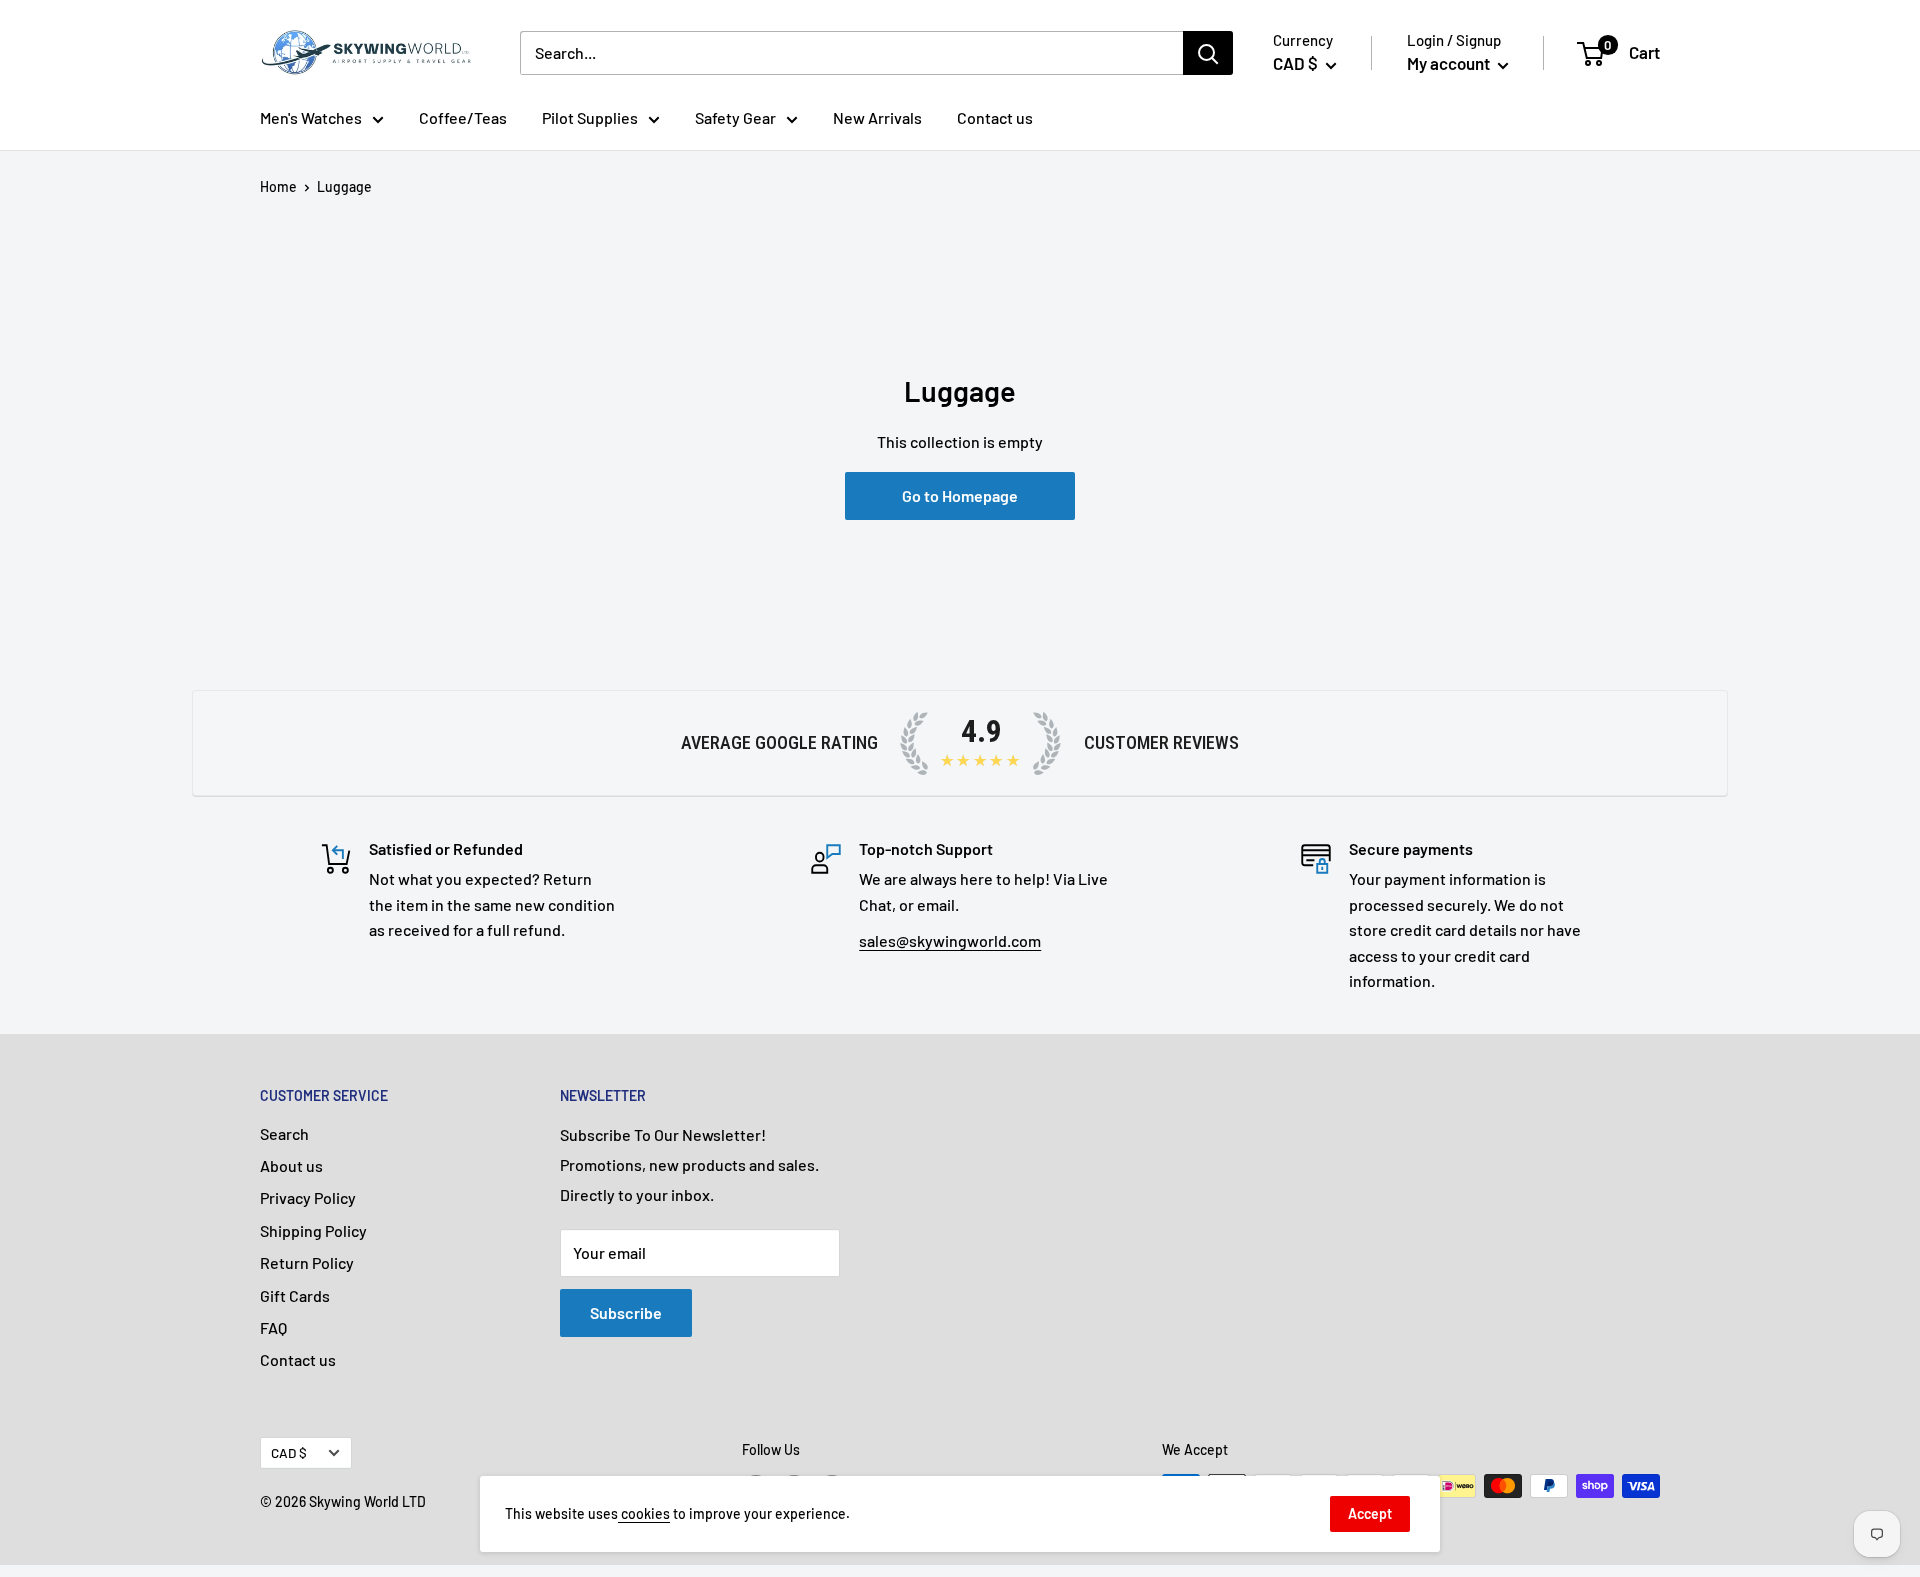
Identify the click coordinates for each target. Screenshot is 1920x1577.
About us (291, 1165)
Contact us (995, 117)
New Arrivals (877, 117)
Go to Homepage (960, 495)
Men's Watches (311, 117)
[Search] (1208, 53)
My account (1450, 63)
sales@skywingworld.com (950, 940)
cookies (644, 1513)
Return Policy (307, 1262)
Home (278, 186)
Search (284, 1133)
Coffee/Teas (463, 117)
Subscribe (626, 1312)
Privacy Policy (308, 1197)
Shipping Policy (313, 1230)
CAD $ (289, 1452)
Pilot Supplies (590, 117)
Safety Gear (735, 117)
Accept (1370, 1513)
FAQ (273, 1327)
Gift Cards (295, 1295)
